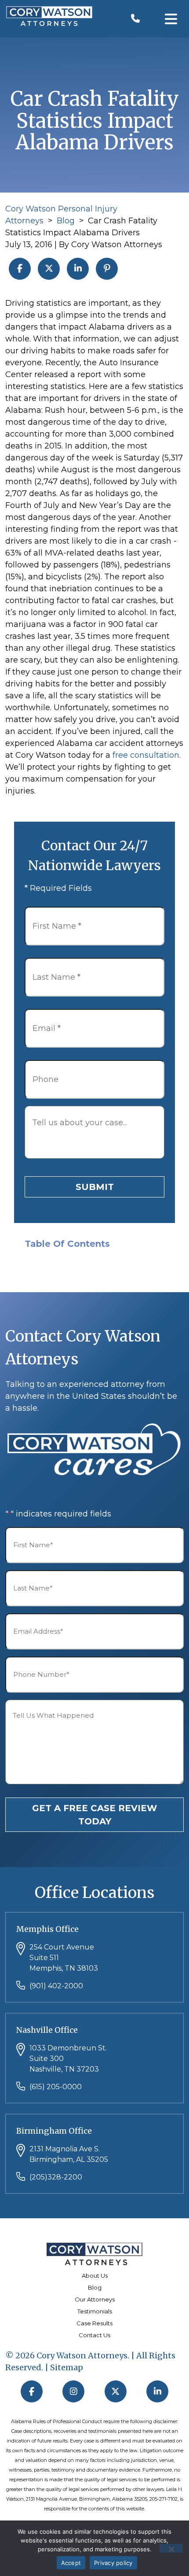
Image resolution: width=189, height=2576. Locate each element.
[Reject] (171, 2548)
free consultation (146, 755)
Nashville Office (47, 2030)
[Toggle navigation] (171, 19)
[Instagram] (74, 2391)
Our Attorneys (95, 2299)
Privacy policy (113, 2563)
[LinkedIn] (158, 2391)
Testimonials (95, 2311)
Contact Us (94, 2335)
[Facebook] (32, 2391)
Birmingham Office (54, 2131)
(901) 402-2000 (56, 1986)
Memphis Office (47, 1929)
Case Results (94, 2323)
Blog (66, 221)
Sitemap (67, 2367)
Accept (71, 2563)
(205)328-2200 (56, 2177)
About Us (95, 2276)
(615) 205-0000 (56, 2087)
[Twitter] (116, 2391)
